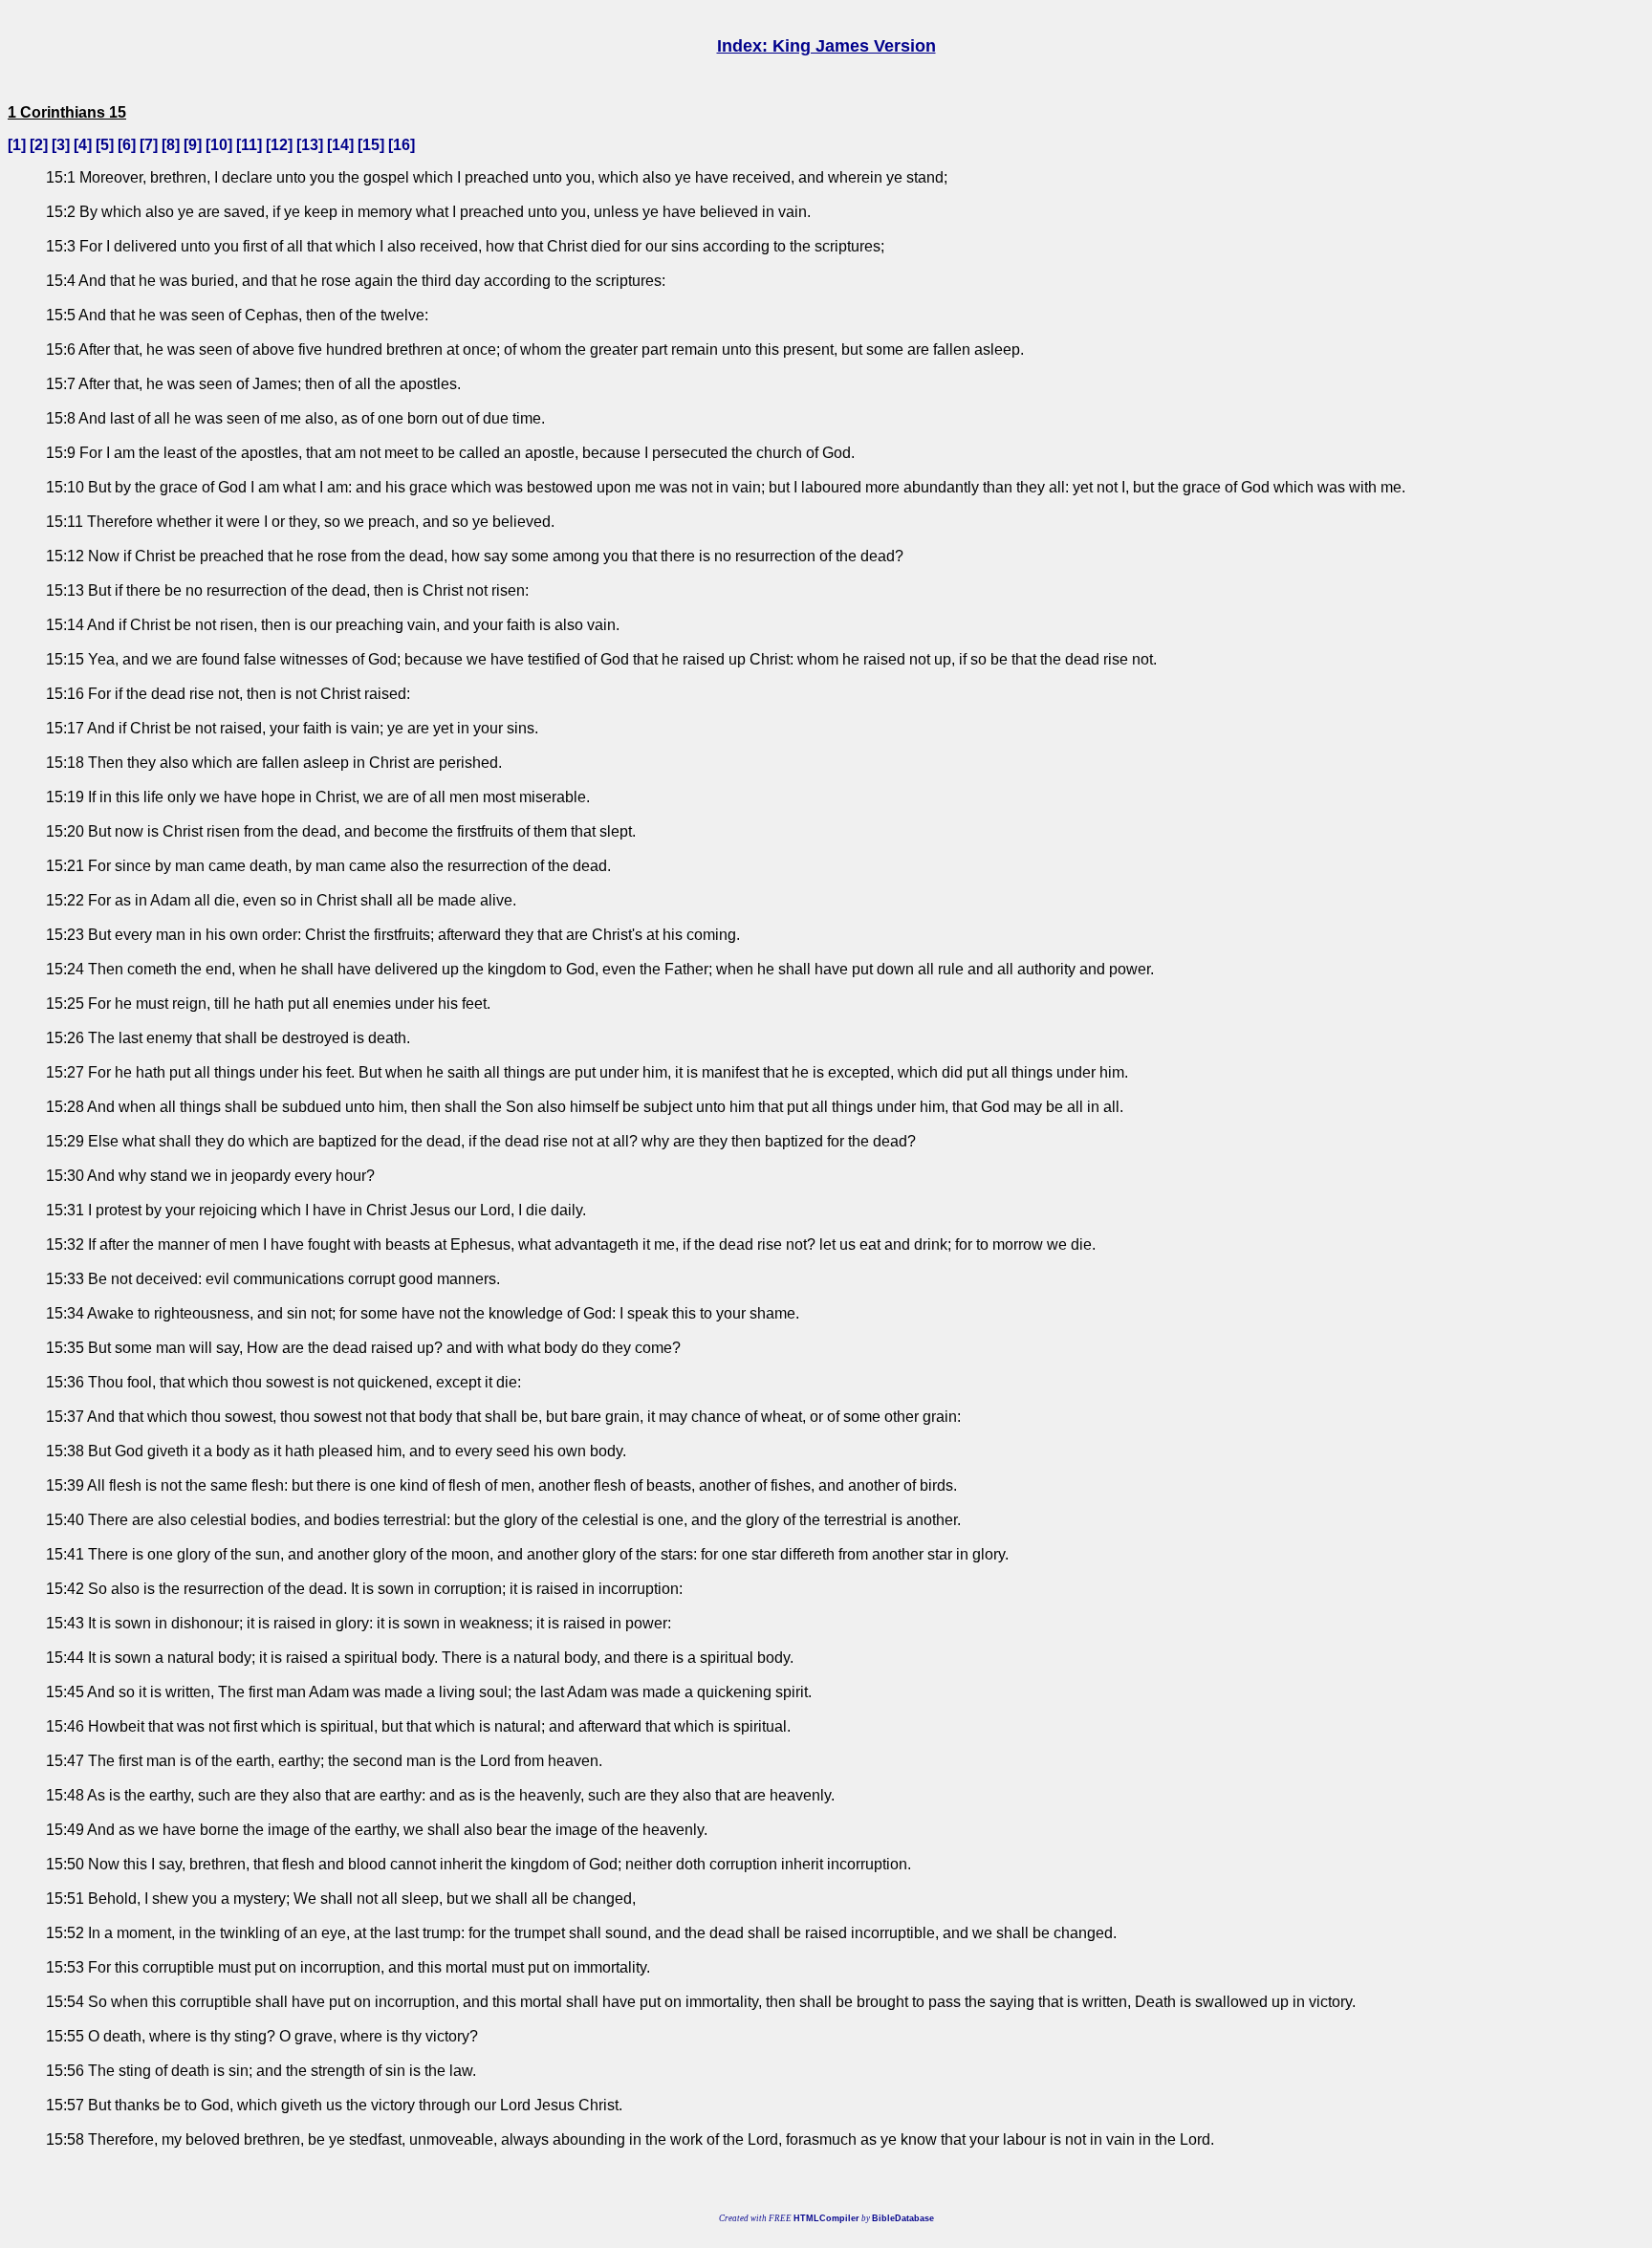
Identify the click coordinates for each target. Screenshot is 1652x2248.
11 (249, 145)
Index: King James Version (826, 46)
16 (402, 145)
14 (340, 145)
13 (310, 145)
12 (279, 145)
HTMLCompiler (826, 2218)
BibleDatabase (903, 2218)
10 (219, 145)
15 (371, 145)
